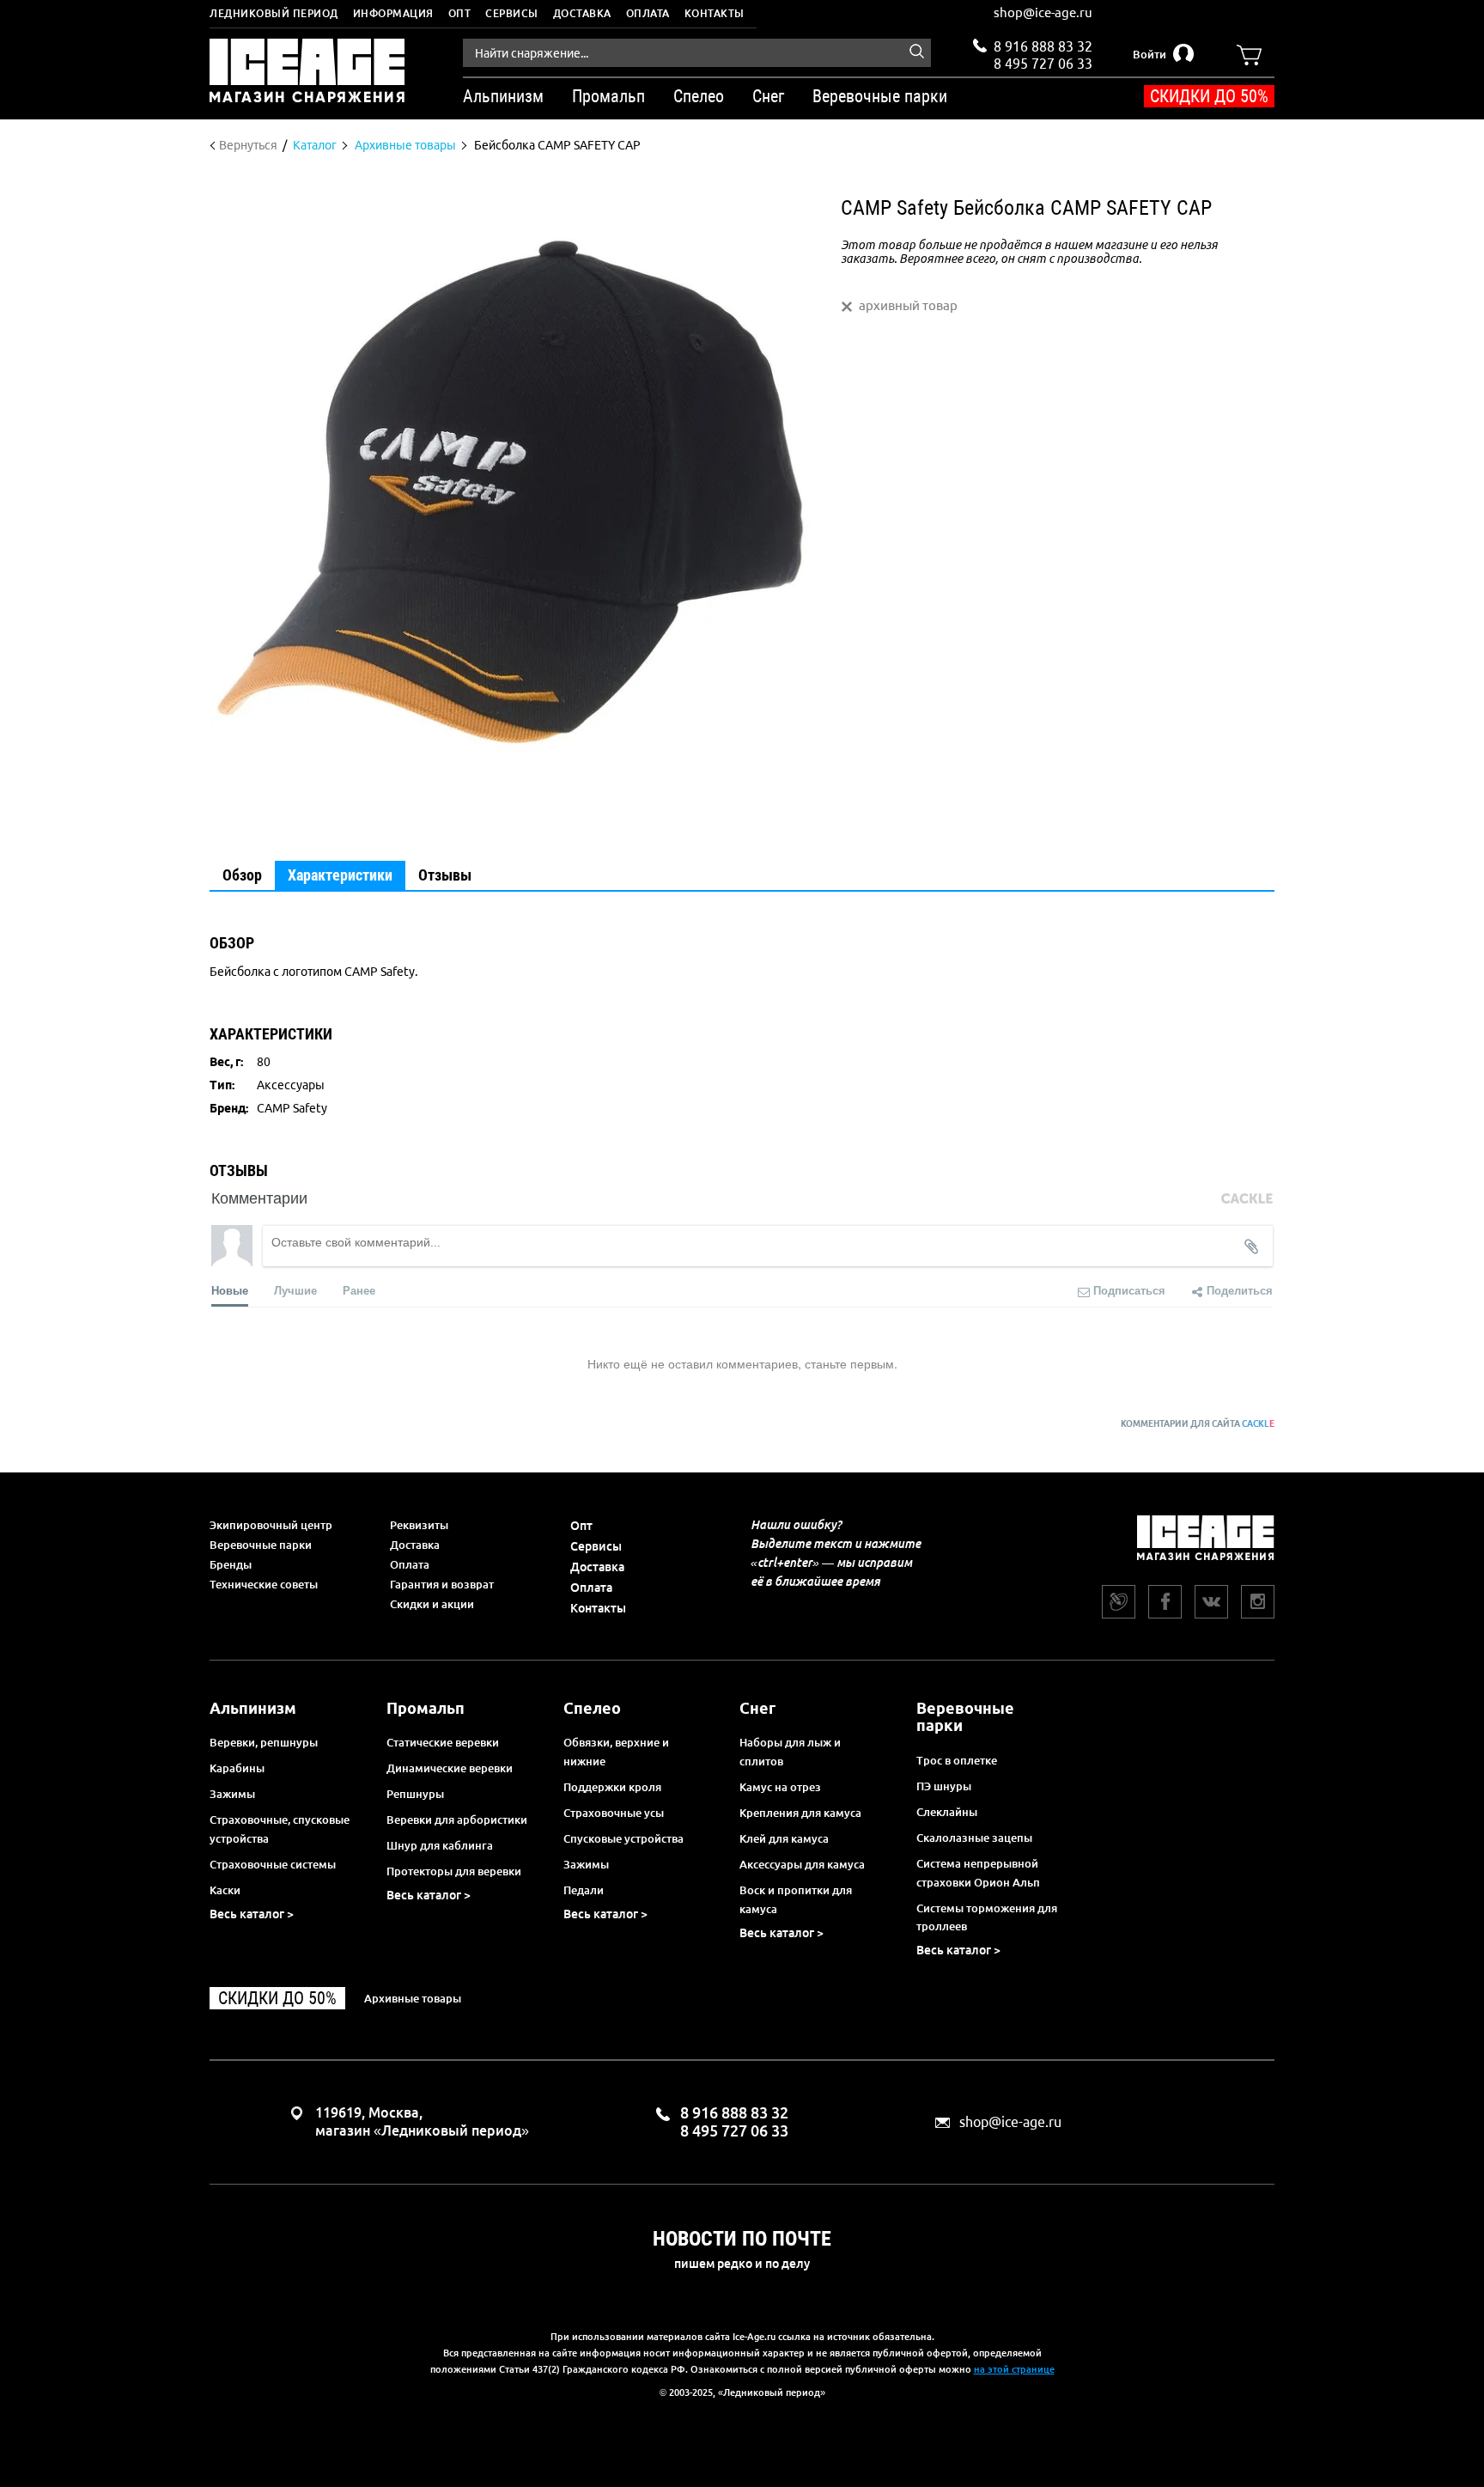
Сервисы (512, 13)
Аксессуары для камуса (802, 1864)
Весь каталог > (252, 1914)
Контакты (715, 13)
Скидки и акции (432, 1604)
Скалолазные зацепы (974, 1838)
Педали (584, 1890)
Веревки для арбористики (457, 1820)
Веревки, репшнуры (264, 1742)
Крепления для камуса (800, 1813)
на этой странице (1014, 2369)
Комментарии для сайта (1198, 1424)
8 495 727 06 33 (1043, 62)
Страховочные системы (273, 1864)
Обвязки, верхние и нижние (616, 1752)
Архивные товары (413, 1998)
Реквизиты (419, 1525)
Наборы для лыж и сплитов (790, 1752)
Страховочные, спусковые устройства (280, 1829)
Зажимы (232, 1794)
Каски (225, 1890)
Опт (460, 13)
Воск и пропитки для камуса (796, 1899)
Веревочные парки (261, 1545)
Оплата (648, 13)
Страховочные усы (614, 1813)
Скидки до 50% (1209, 96)
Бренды (231, 1564)
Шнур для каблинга (440, 1845)
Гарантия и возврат (442, 1584)
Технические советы (264, 1584)
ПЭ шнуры (944, 1786)
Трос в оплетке (957, 1760)
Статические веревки (443, 1742)
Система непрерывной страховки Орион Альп (978, 1873)
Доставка (582, 13)
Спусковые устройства (623, 1838)
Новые (230, 1290)
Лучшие (295, 1290)
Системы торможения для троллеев (987, 1917)
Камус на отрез (780, 1787)
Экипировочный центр (271, 1525)
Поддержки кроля (612, 1787)
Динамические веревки (450, 1768)
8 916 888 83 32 (1043, 46)
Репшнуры (415, 1794)
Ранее (359, 1290)
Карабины (237, 1768)
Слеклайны (947, 1812)
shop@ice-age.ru (1043, 12)
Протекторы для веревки (454, 1871)
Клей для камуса (784, 1838)
